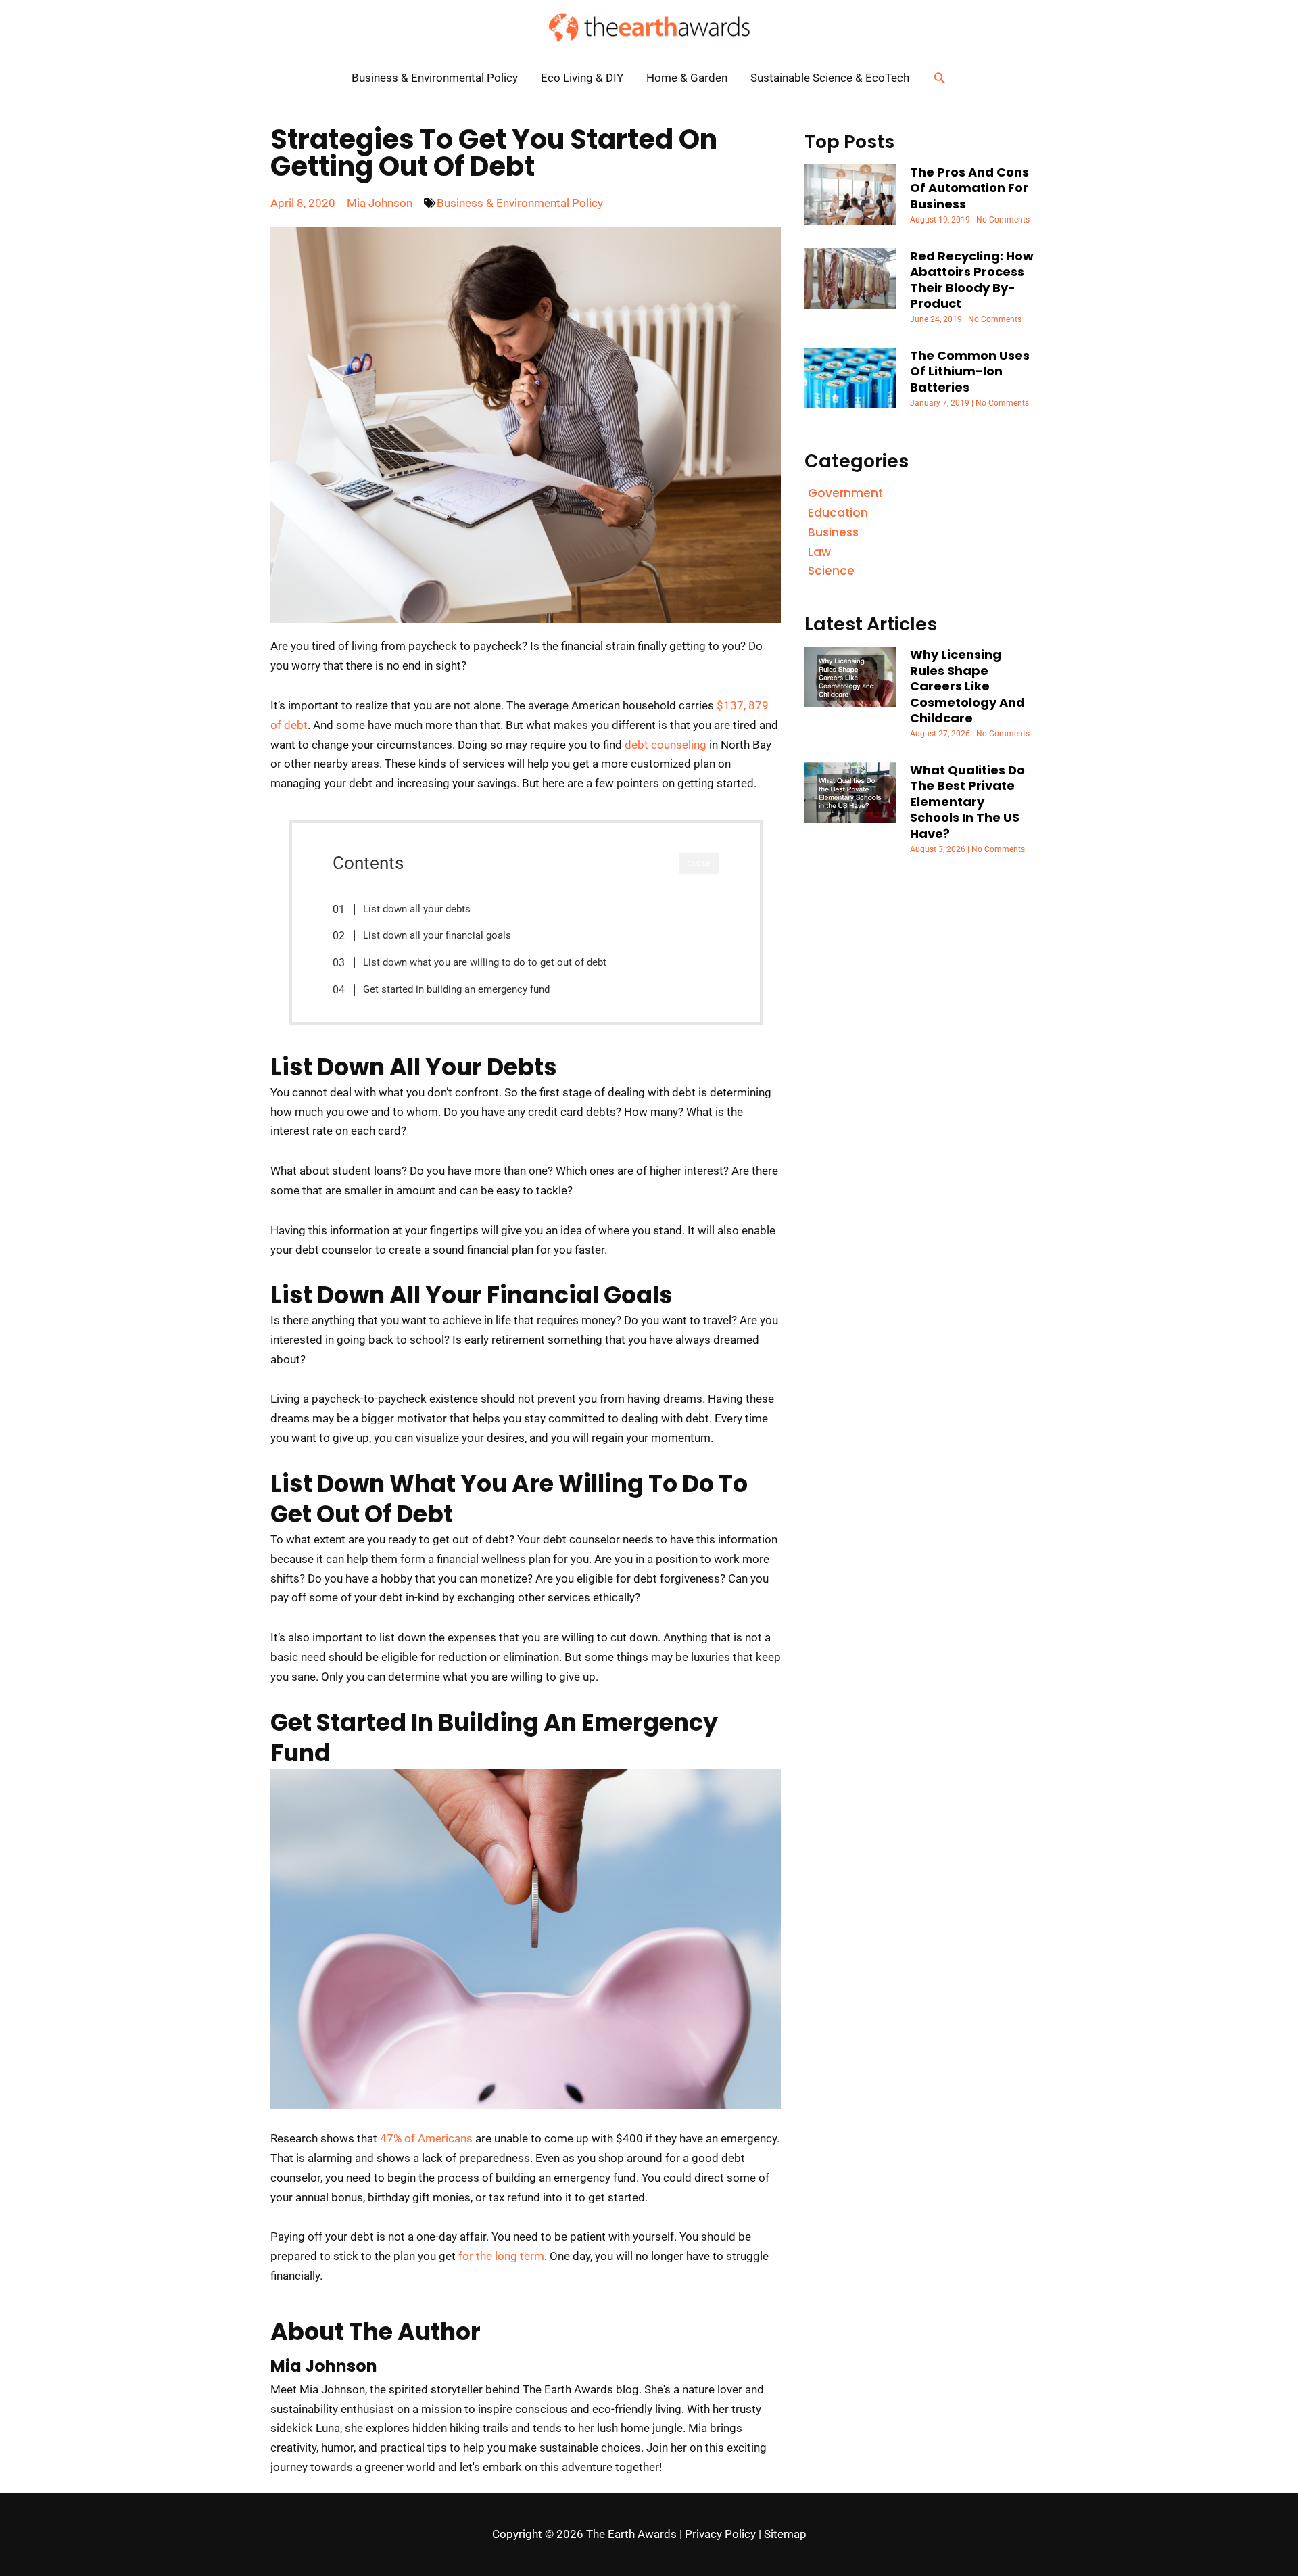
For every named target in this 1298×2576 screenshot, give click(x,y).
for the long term (501, 2256)
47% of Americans (426, 2138)
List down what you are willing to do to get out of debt (485, 962)
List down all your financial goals (437, 935)
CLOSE (699, 863)
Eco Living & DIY (582, 78)
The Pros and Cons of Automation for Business (969, 188)
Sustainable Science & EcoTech (830, 78)
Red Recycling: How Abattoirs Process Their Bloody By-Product (972, 280)
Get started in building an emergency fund (456, 989)
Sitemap (785, 2534)
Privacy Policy (720, 2534)
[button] (940, 78)
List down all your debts (417, 909)
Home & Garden (687, 78)
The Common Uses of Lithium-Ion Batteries (970, 371)
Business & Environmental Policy (435, 78)
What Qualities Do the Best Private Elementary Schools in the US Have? (967, 802)
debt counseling (666, 745)
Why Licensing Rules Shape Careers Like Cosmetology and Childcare (967, 686)
